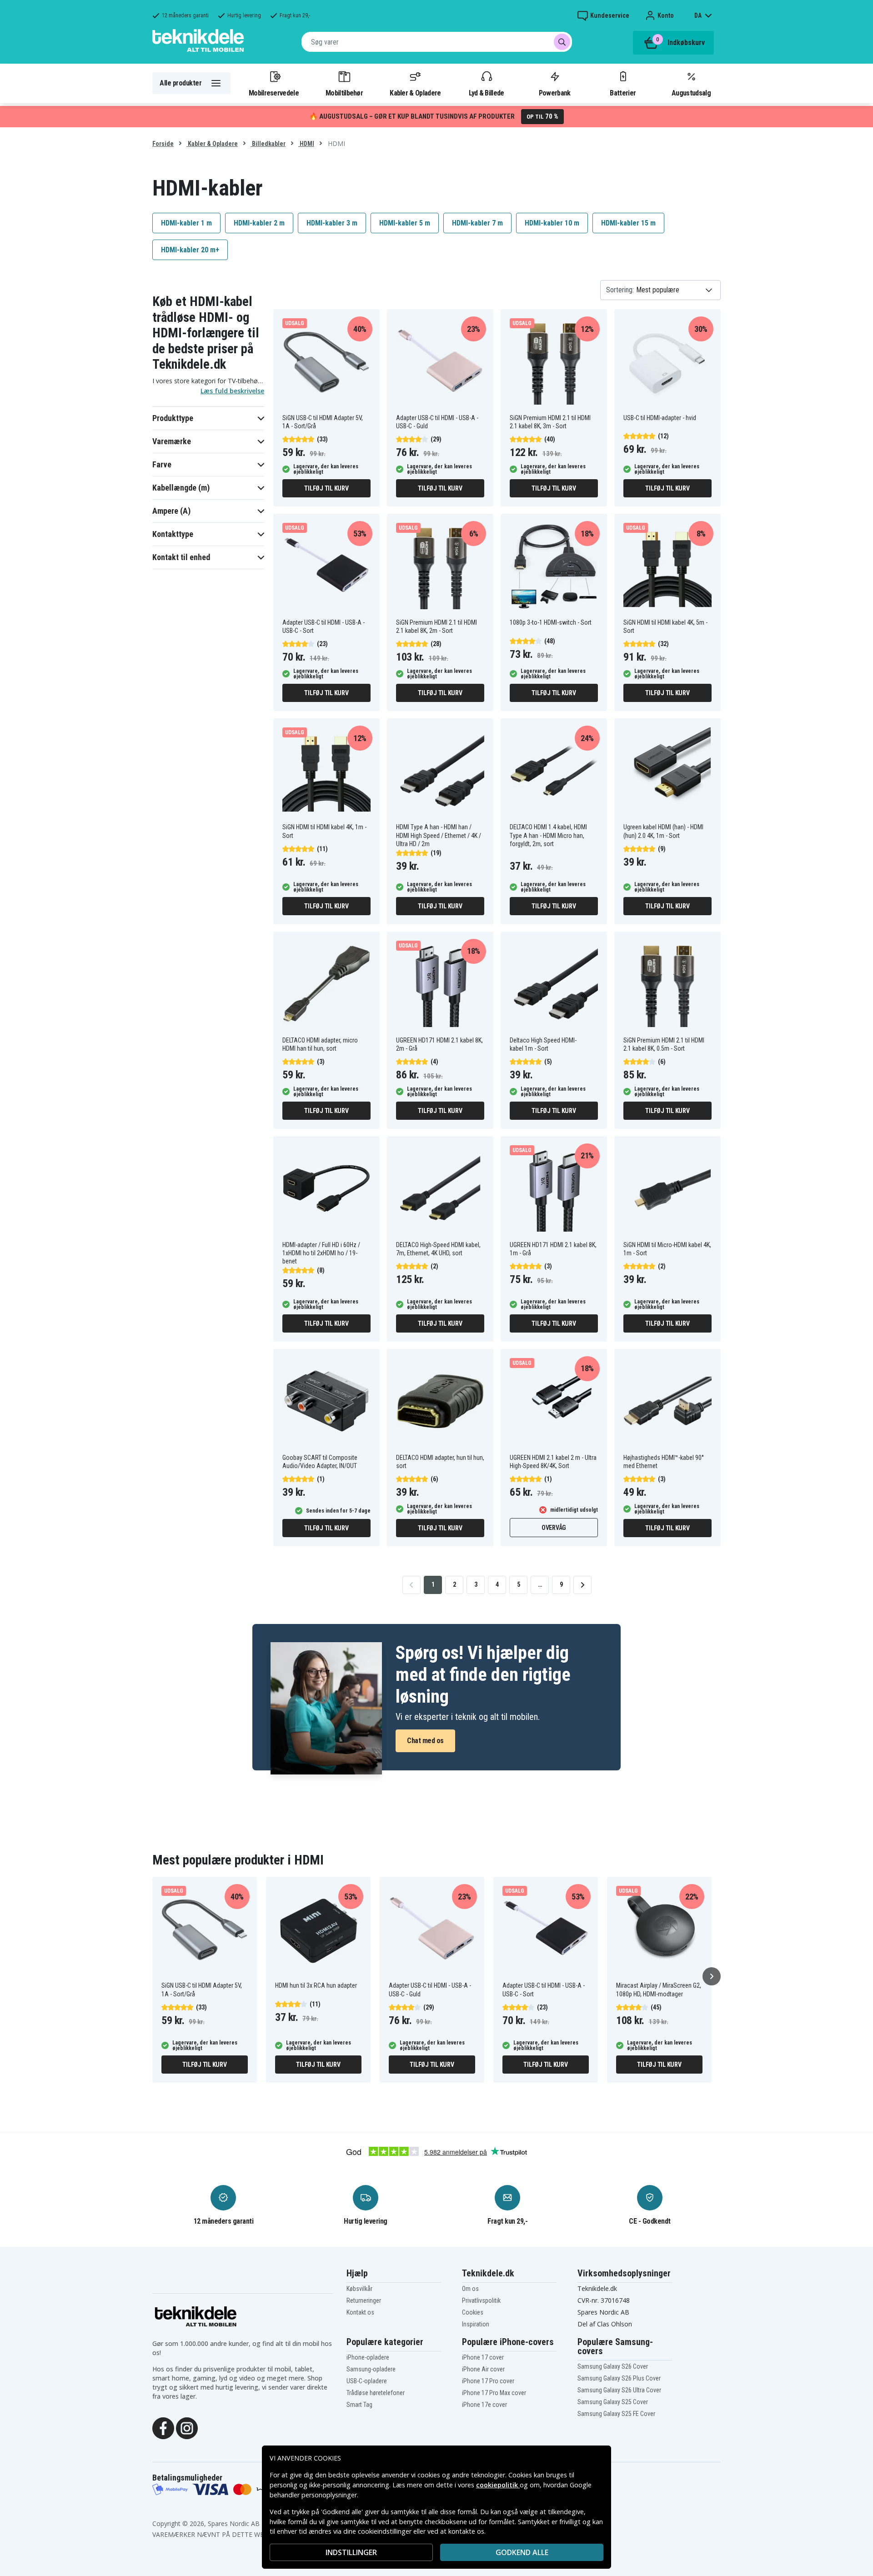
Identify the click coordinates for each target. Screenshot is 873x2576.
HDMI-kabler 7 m (477, 223)
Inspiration (476, 2324)
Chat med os (425, 1741)
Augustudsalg (691, 93)
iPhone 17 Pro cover (488, 2381)
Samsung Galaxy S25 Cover (613, 2402)
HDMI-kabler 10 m (552, 223)
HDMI (306, 144)
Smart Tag (359, 2405)
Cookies (473, 2312)
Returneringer (364, 2300)
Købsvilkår (359, 2289)
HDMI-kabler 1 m (186, 223)
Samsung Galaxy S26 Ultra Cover (619, 2390)
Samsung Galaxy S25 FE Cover (616, 2414)
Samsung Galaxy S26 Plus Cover (619, 2378)
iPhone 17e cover (484, 2405)
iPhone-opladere (368, 2357)
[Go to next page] (582, 1585)
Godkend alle (522, 2552)
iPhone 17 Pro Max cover (494, 2393)
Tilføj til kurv (326, 488)
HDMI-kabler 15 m (628, 223)
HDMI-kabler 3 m (332, 223)
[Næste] (712, 1976)
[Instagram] (187, 2427)
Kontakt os (360, 2312)
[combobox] (437, 42)
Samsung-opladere (371, 2369)
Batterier (623, 93)
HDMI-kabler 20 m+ (190, 250)
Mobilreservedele (274, 93)
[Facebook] (163, 2427)
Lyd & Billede (487, 93)
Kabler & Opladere (415, 93)
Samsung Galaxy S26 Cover (613, 2366)
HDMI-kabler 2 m (259, 223)
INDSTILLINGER (351, 2552)
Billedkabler (268, 144)
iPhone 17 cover (483, 2357)
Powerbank (555, 93)
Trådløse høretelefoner (376, 2393)
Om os (470, 2289)
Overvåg (554, 1528)
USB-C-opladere (367, 2381)
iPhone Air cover (483, 2369)
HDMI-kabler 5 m (405, 223)
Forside (163, 144)
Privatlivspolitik (481, 2300)
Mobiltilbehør (344, 93)
